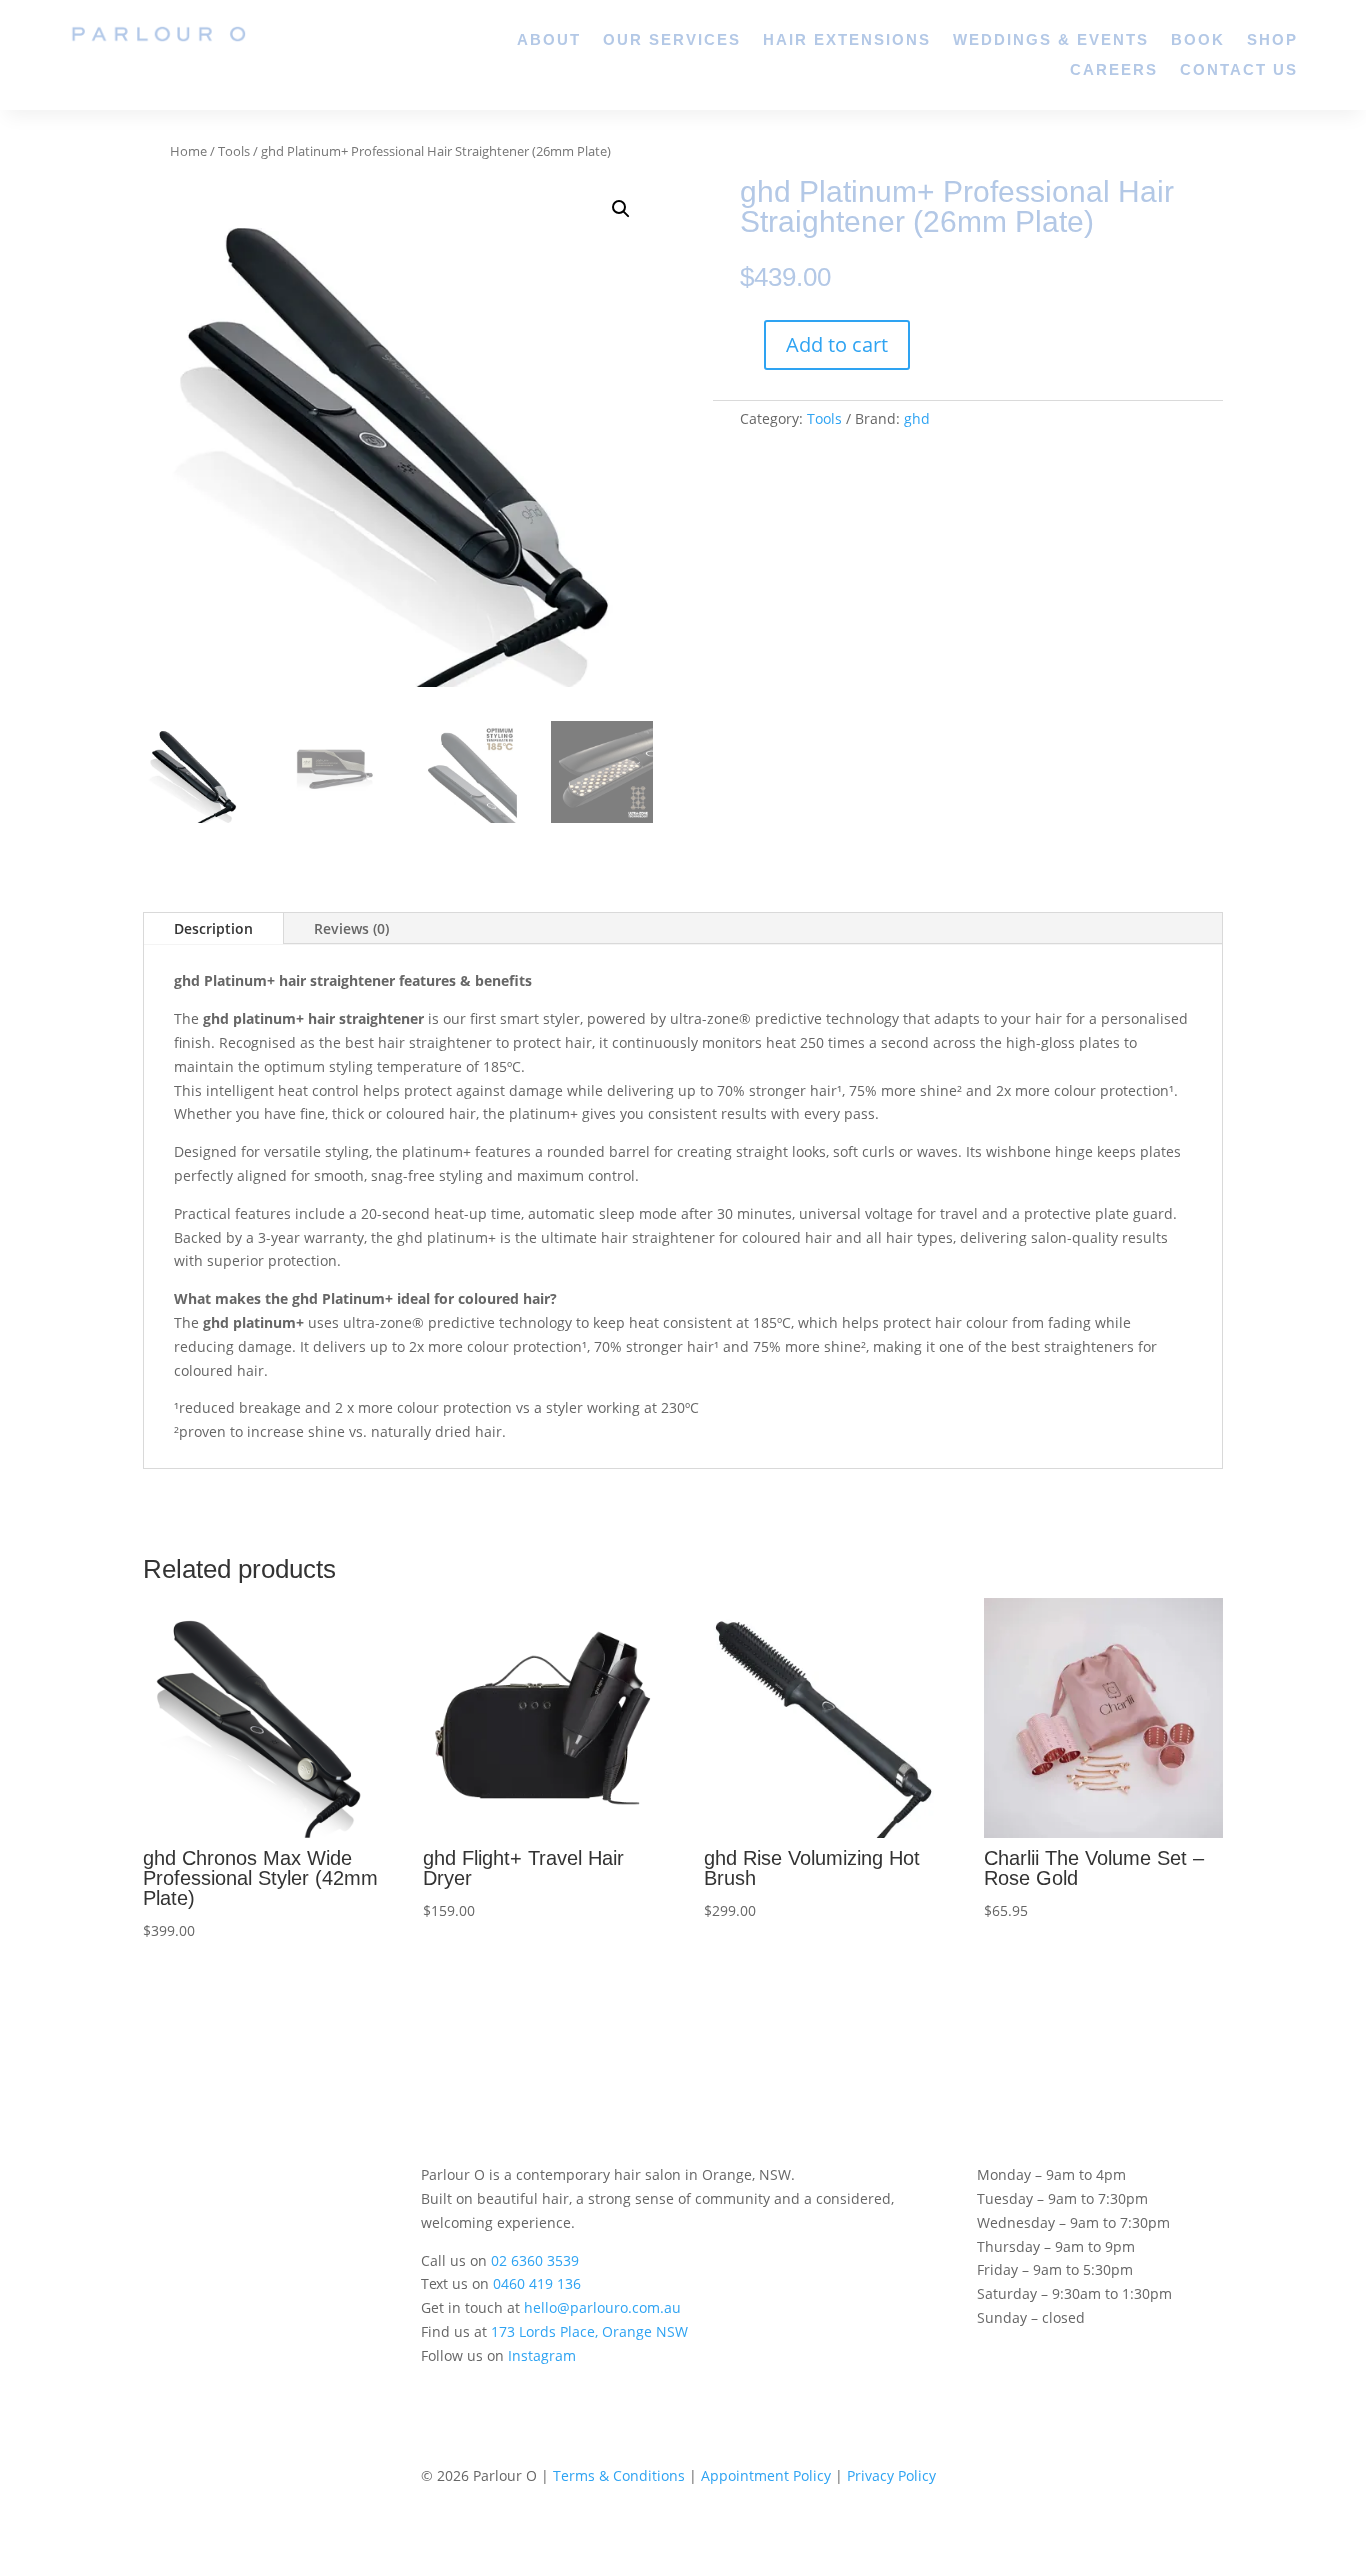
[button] (621, 209)
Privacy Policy (891, 2475)
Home (188, 151)
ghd (917, 418)
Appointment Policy (766, 2475)
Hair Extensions (847, 40)
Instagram (542, 2355)
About (549, 40)
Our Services (672, 40)
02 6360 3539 (535, 2260)
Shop (1272, 40)
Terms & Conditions (619, 2475)
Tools (234, 151)
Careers (1114, 70)
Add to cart (837, 344)
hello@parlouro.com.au (602, 2307)
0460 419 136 (537, 2283)
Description (213, 928)
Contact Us (1239, 70)
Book (1198, 40)
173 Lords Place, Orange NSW (589, 2331)
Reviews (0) (351, 928)
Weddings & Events (1051, 40)
